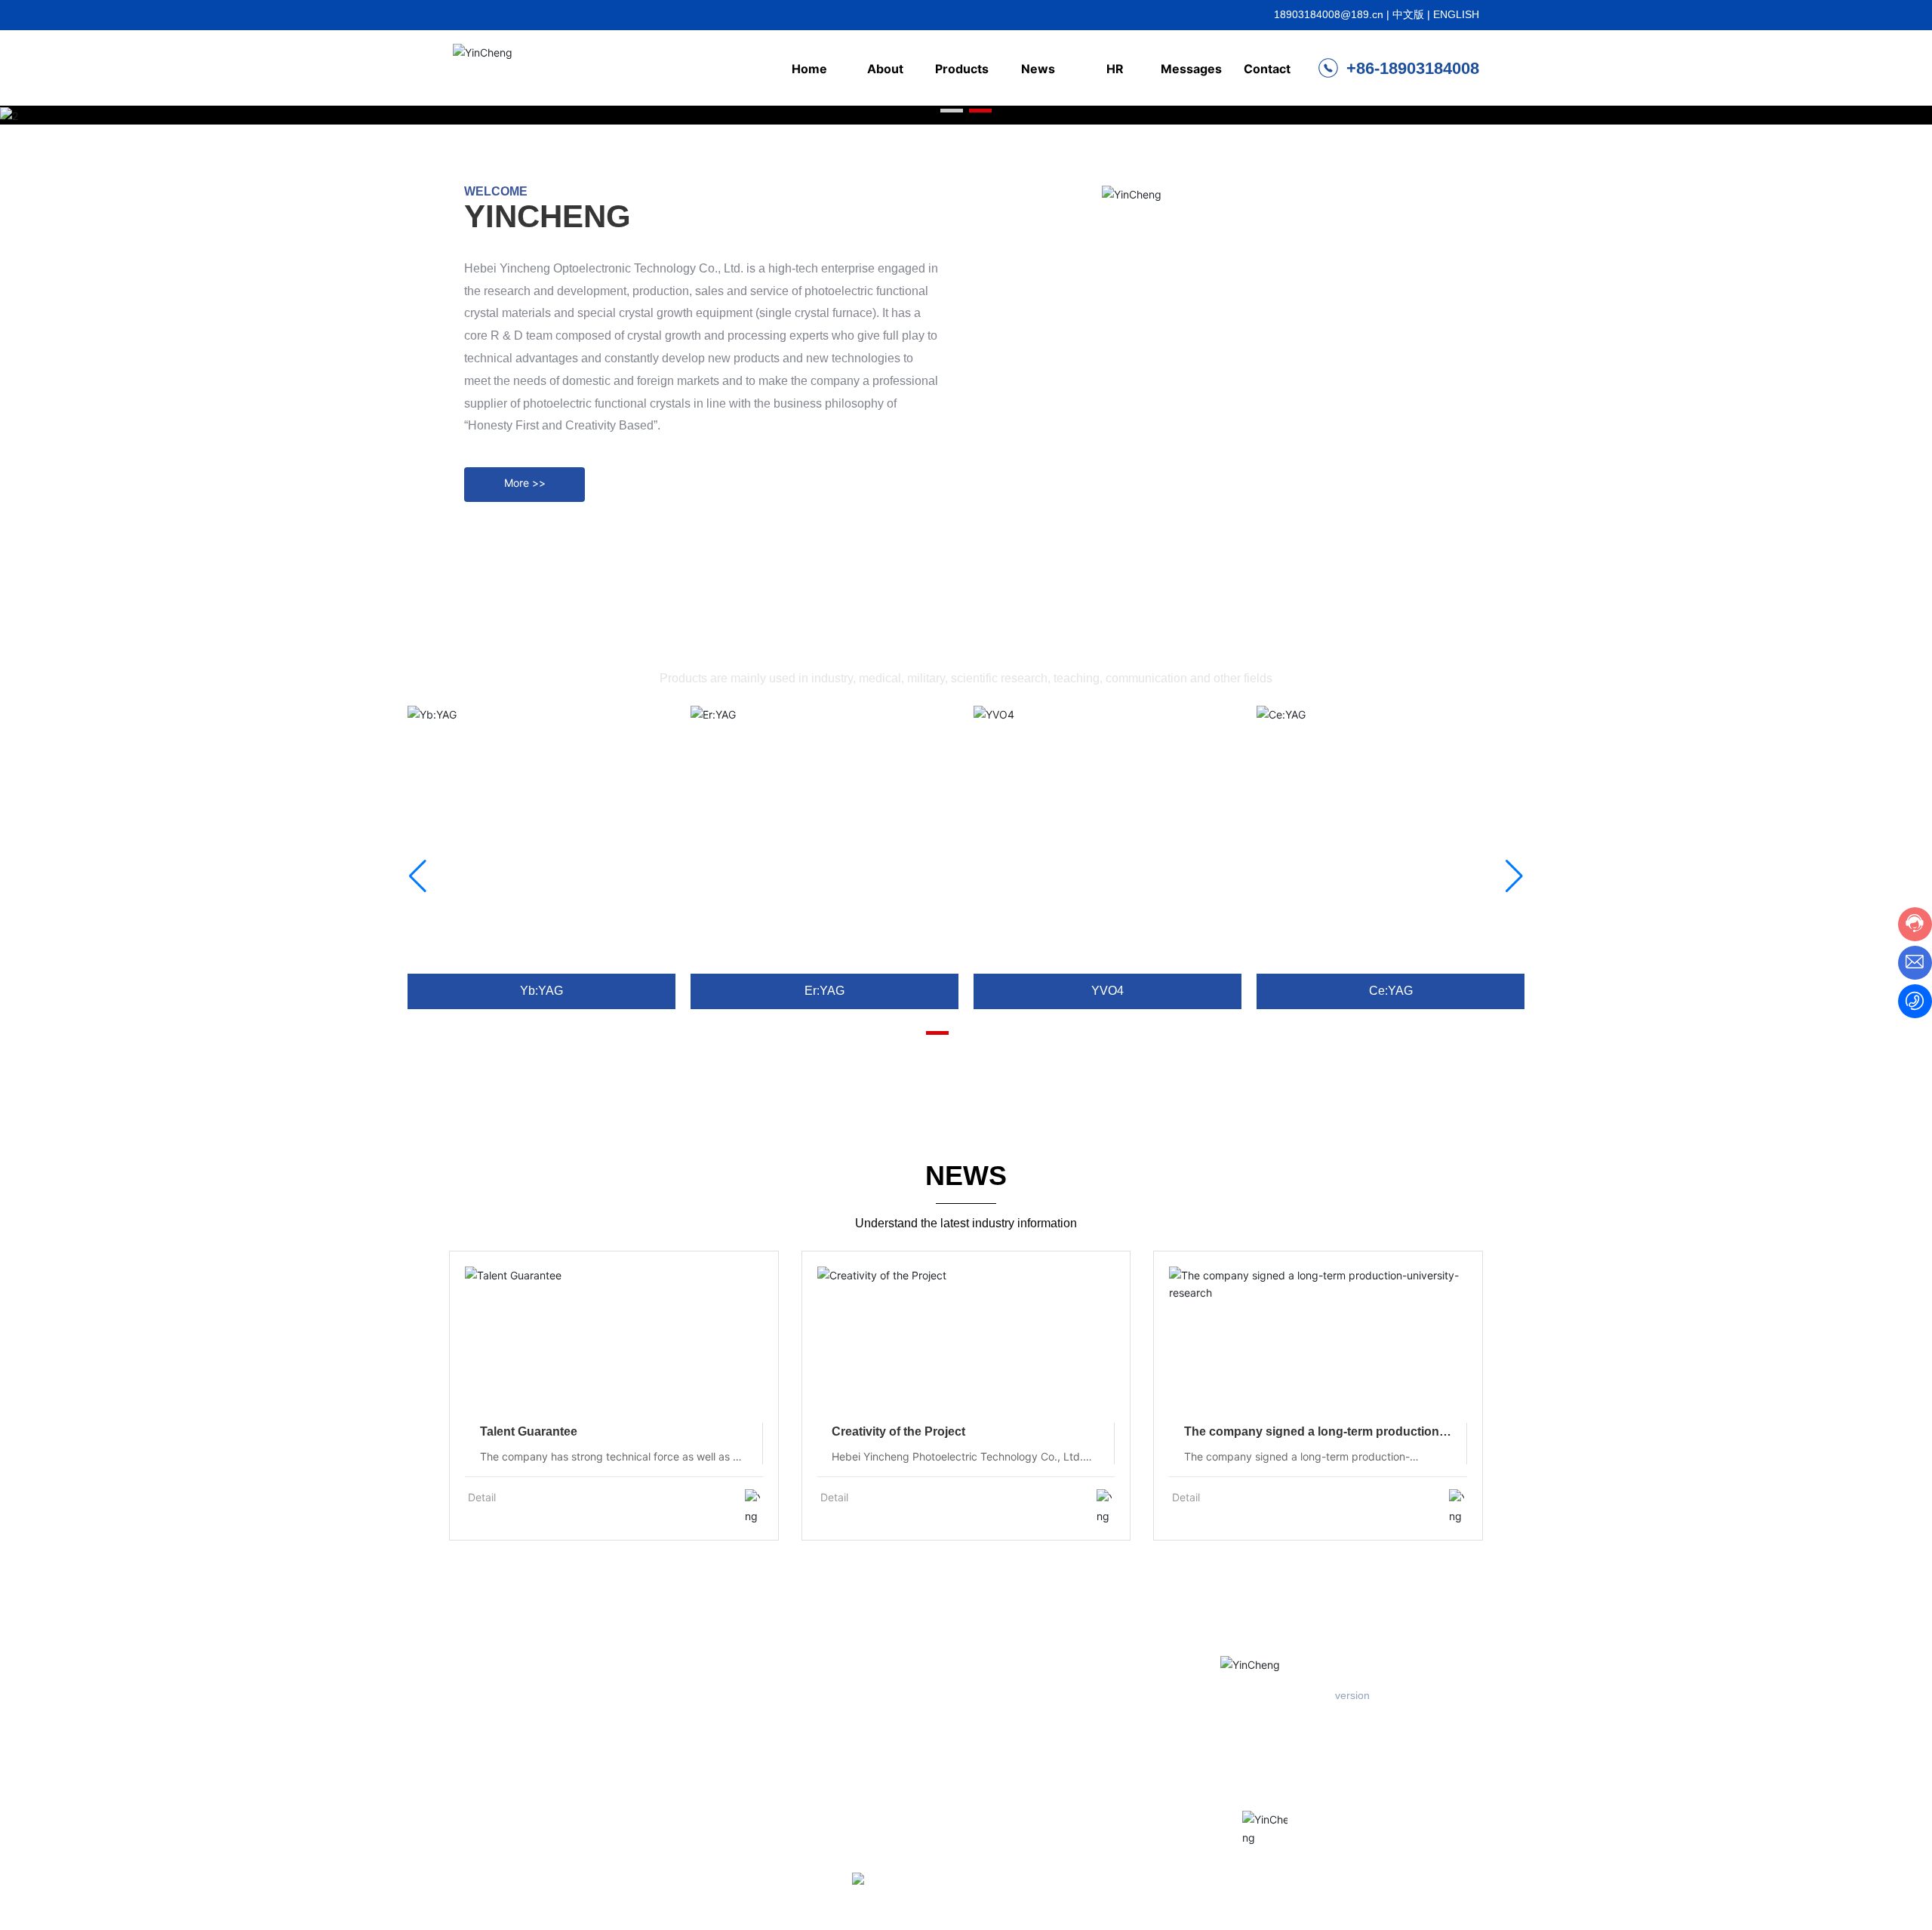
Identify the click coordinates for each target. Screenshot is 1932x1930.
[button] (952, 111)
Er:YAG (824, 991)
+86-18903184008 (1411, 68)
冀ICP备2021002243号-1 (1412, 1892)
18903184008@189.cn (1329, 14)
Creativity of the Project (898, 1431)
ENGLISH (1456, 14)
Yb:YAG (541, 991)
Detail (482, 1497)
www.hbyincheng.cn (1279, 1787)
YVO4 (1108, 991)
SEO (829, 1895)
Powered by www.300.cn (751, 1895)
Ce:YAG (1391, 991)
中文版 (1408, 14)
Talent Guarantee (529, 1431)
